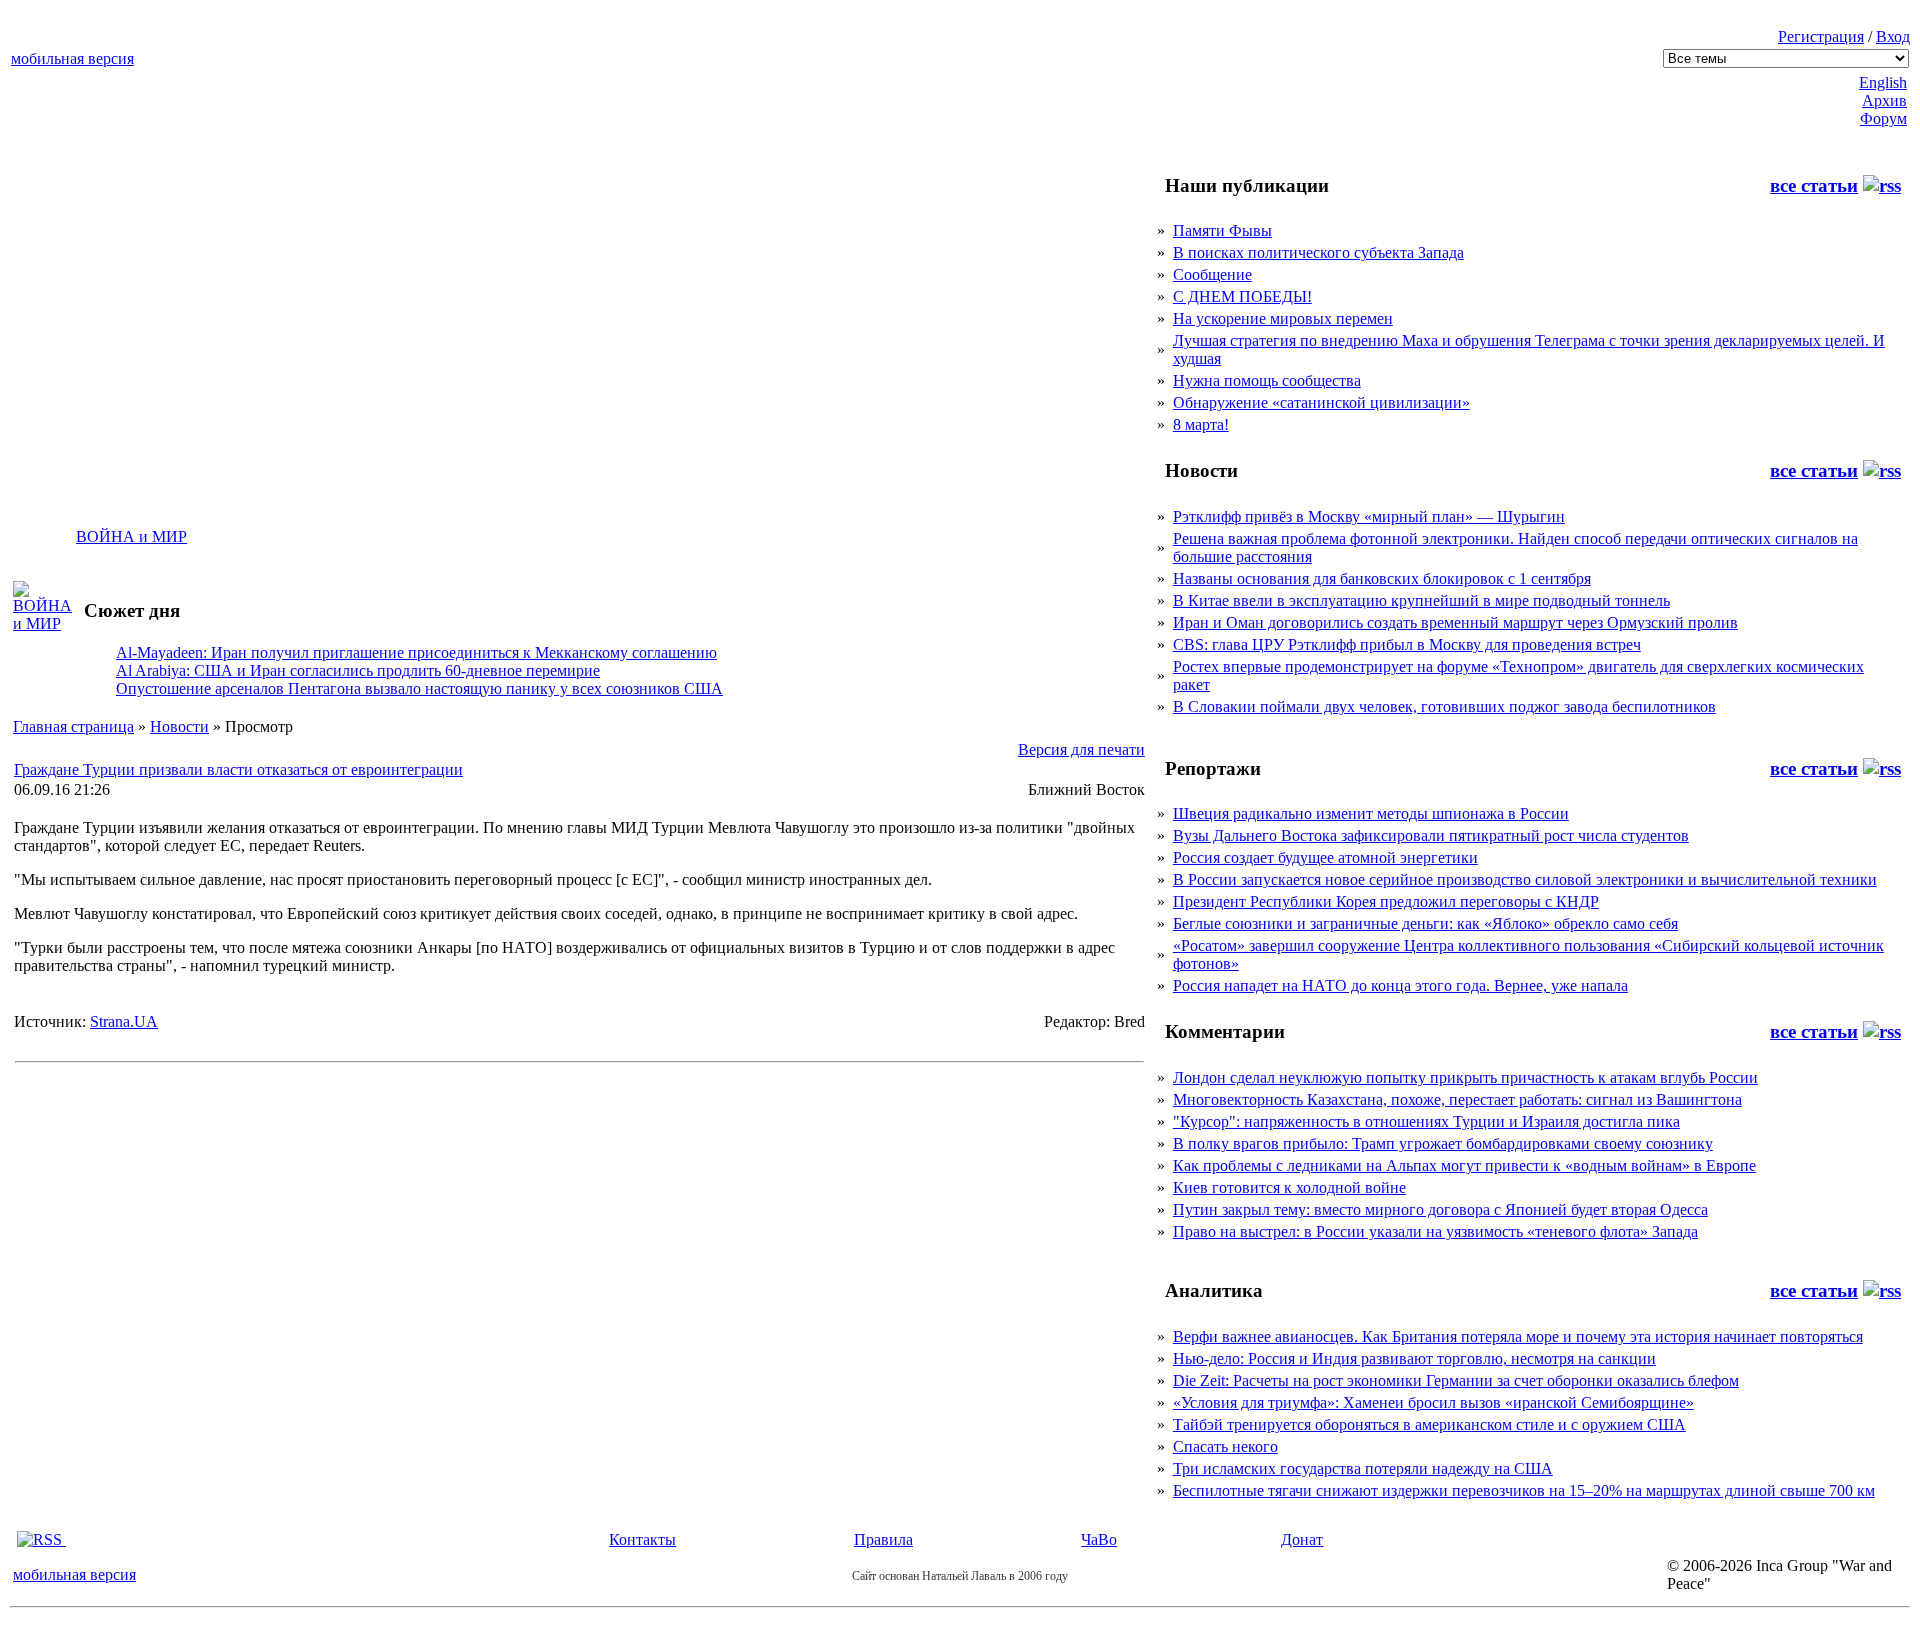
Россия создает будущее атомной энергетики (1325, 857)
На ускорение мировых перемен (1283, 318)
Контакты (642, 1539)
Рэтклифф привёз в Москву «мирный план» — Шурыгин (1369, 516)
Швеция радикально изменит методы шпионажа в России (1371, 813)
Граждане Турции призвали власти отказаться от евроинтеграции (238, 769)
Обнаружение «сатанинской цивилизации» (1321, 402)
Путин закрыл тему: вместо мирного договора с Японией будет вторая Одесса (1440, 1209)
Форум (1883, 118)
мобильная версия (72, 58)
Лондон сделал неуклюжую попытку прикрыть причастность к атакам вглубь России (1465, 1077)
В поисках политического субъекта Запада (1318, 252)
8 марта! (1201, 424)
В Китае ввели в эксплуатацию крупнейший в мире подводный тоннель (1421, 600)
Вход (1893, 36)
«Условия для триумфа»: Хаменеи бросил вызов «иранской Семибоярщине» (1433, 1402)
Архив (1884, 100)
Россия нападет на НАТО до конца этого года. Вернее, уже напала (1400, 985)
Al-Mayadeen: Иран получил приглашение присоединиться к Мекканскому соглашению (416, 652)
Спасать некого (1225, 1446)
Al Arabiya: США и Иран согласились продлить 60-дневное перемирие (358, 670)
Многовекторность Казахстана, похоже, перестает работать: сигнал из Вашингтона (1457, 1099)
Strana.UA (124, 1021)
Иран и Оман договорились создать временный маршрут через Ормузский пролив (1455, 622)
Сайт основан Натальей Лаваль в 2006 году (960, 1576)
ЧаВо (1099, 1539)
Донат (1302, 1539)
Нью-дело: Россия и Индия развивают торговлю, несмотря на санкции (1414, 1358)
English (1883, 82)
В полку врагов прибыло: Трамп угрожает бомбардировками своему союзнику (1443, 1143)
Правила (883, 1539)
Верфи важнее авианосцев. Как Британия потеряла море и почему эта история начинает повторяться (1518, 1336)
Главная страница (73, 726)
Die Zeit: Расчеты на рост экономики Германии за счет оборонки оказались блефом (1456, 1380)
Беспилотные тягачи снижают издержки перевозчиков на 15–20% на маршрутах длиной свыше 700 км (1524, 1490)
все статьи (1814, 185)
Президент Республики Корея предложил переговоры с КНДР (1386, 901)
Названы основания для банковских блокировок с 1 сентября (1382, 578)
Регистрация (1821, 36)
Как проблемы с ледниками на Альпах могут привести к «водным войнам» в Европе (1464, 1165)
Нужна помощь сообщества (1267, 380)
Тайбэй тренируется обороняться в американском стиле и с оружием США (1429, 1424)
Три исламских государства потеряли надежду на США (1363, 1468)
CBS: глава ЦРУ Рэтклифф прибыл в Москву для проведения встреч (1407, 644)
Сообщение (1212, 274)
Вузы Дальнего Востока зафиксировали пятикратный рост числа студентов (1431, 835)
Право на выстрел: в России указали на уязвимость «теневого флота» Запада (1435, 1231)
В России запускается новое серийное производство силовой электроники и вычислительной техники (1525, 879)
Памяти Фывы (1222, 230)
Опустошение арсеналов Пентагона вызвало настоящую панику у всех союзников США (419, 688)
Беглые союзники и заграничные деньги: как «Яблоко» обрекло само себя (1425, 923)
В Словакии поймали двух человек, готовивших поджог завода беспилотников (1444, 706)
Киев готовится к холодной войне (1289, 1187)
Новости (179, 726)
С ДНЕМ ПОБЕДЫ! (1242, 296)
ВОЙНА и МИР (131, 536)
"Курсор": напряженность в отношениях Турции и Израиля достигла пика (1426, 1121)
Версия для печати (1081, 749)
